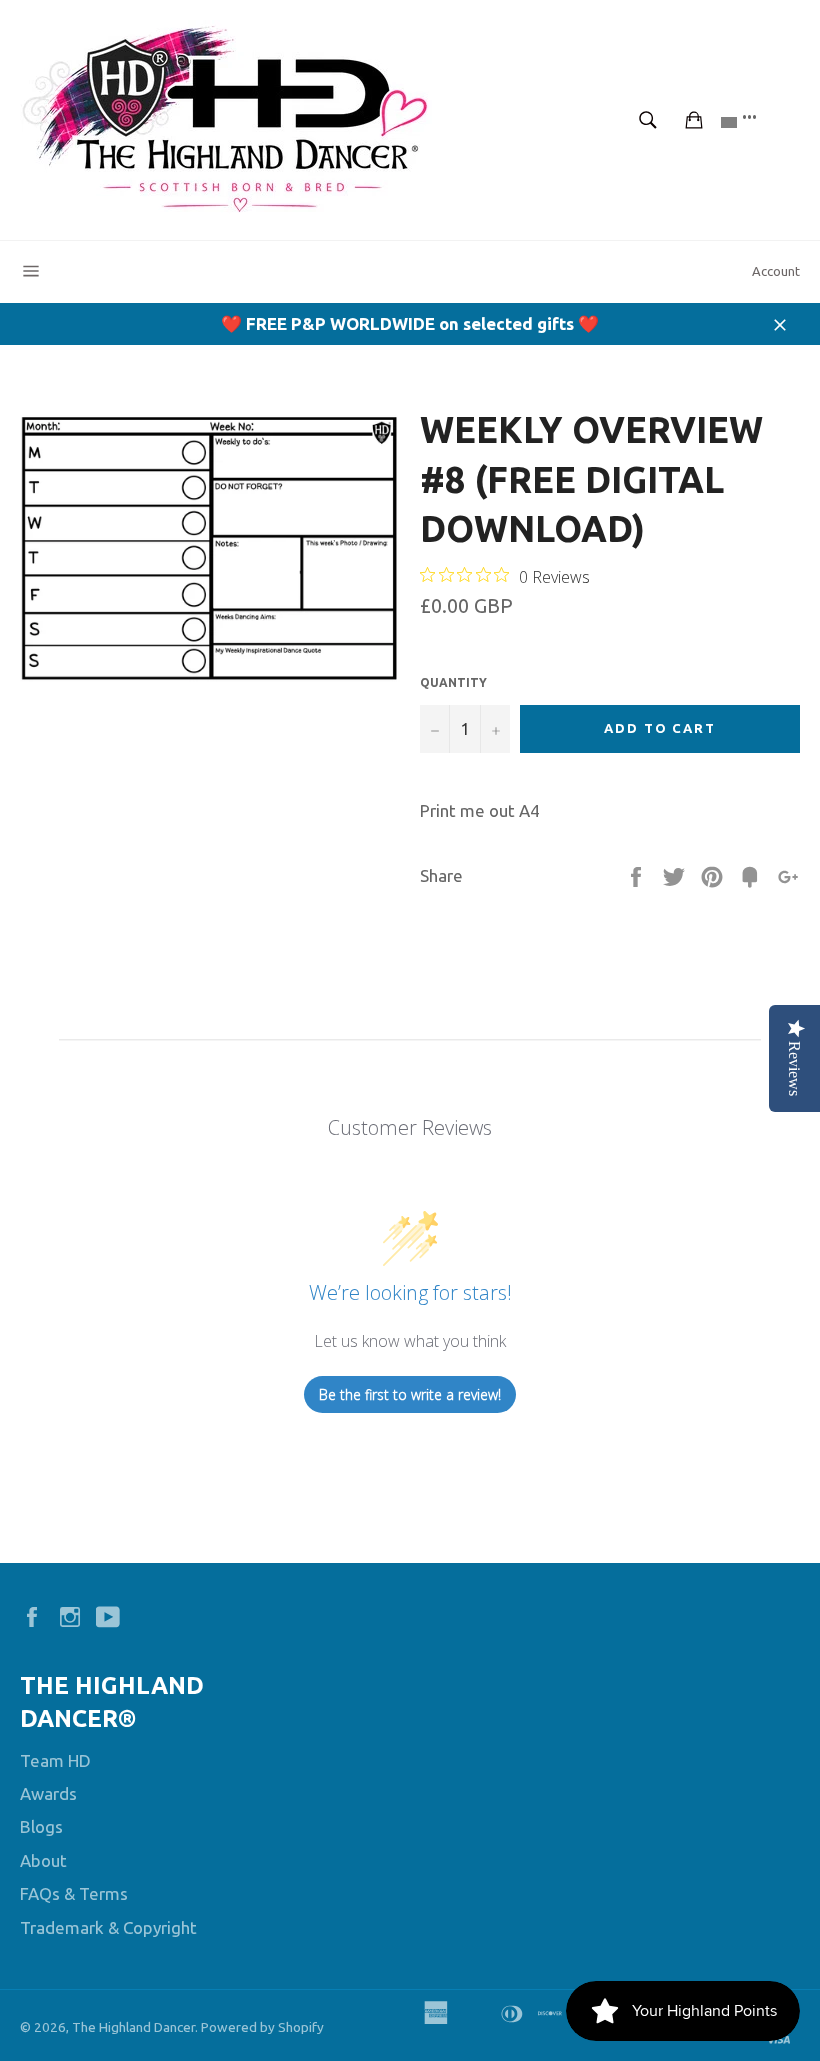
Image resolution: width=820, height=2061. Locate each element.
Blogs (41, 1826)
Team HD (55, 1760)
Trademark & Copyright (108, 1927)
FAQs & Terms (74, 1893)
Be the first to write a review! (410, 1394)
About (43, 1860)
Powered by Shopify (262, 2027)
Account (776, 271)
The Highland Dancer (133, 2027)
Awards (48, 1793)
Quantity (453, 682)
